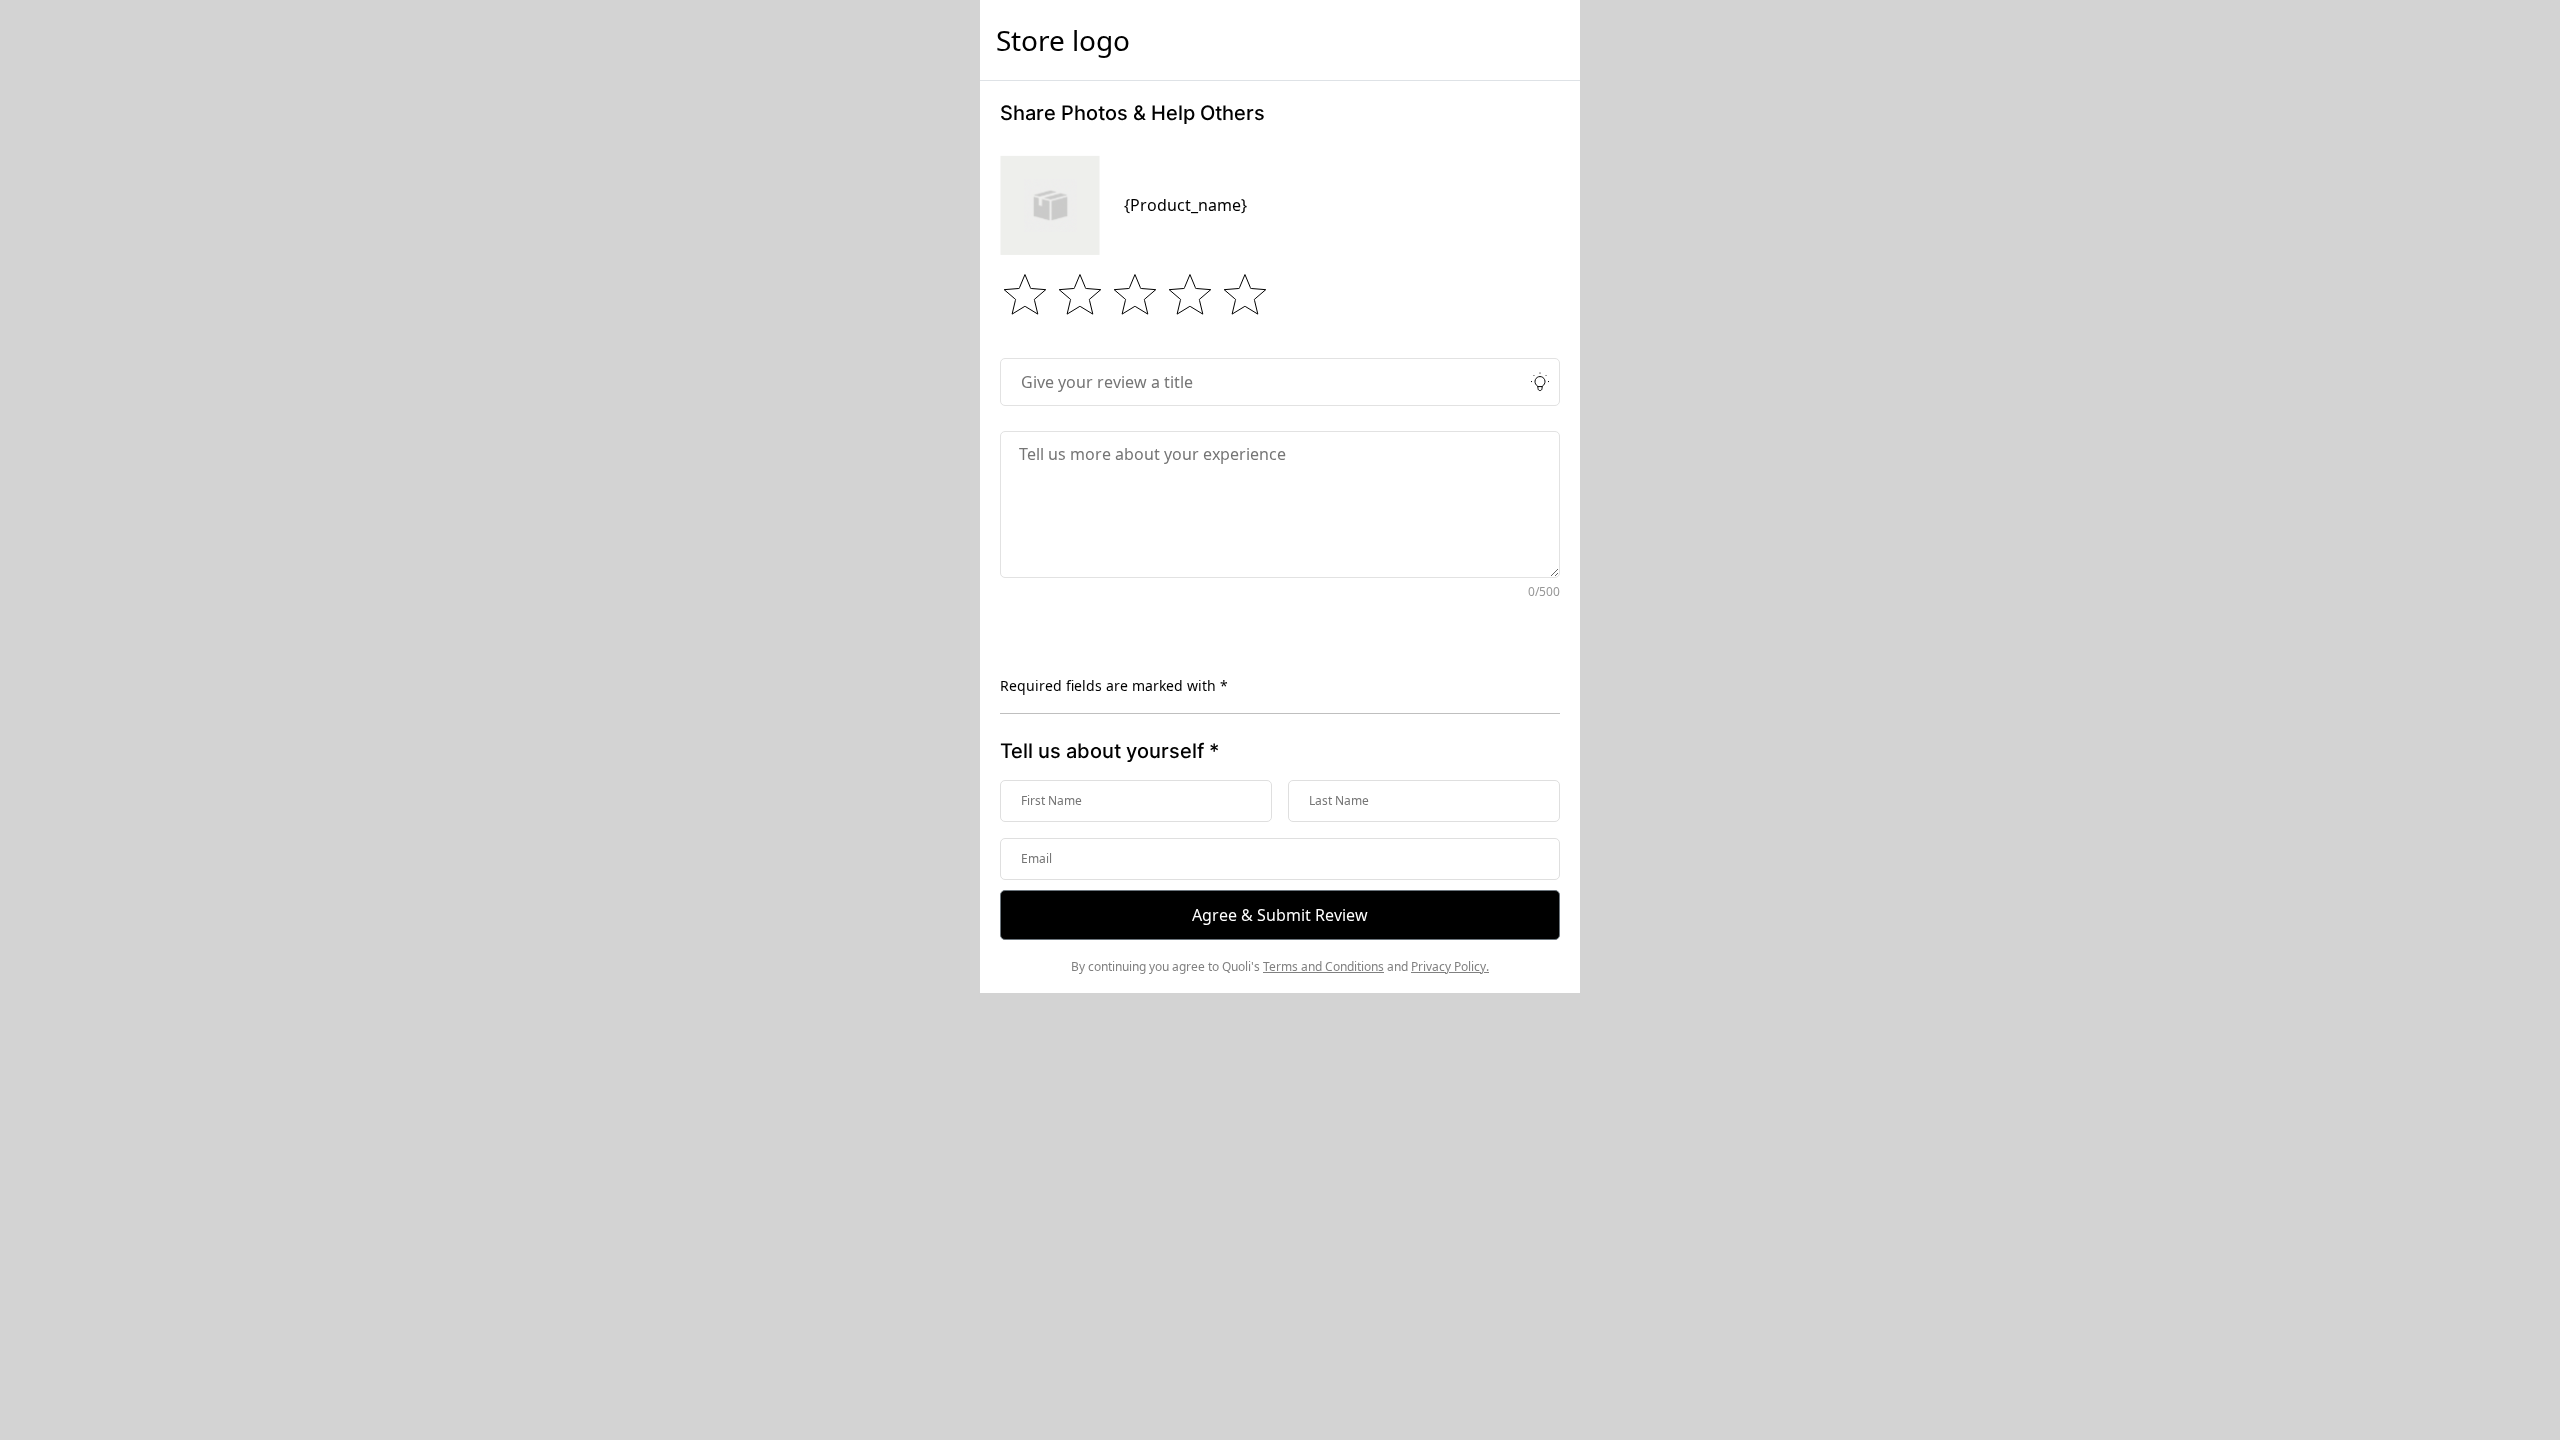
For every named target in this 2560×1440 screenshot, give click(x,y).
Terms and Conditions (1323, 966)
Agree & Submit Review (1280, 915)
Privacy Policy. (1450, 966)
